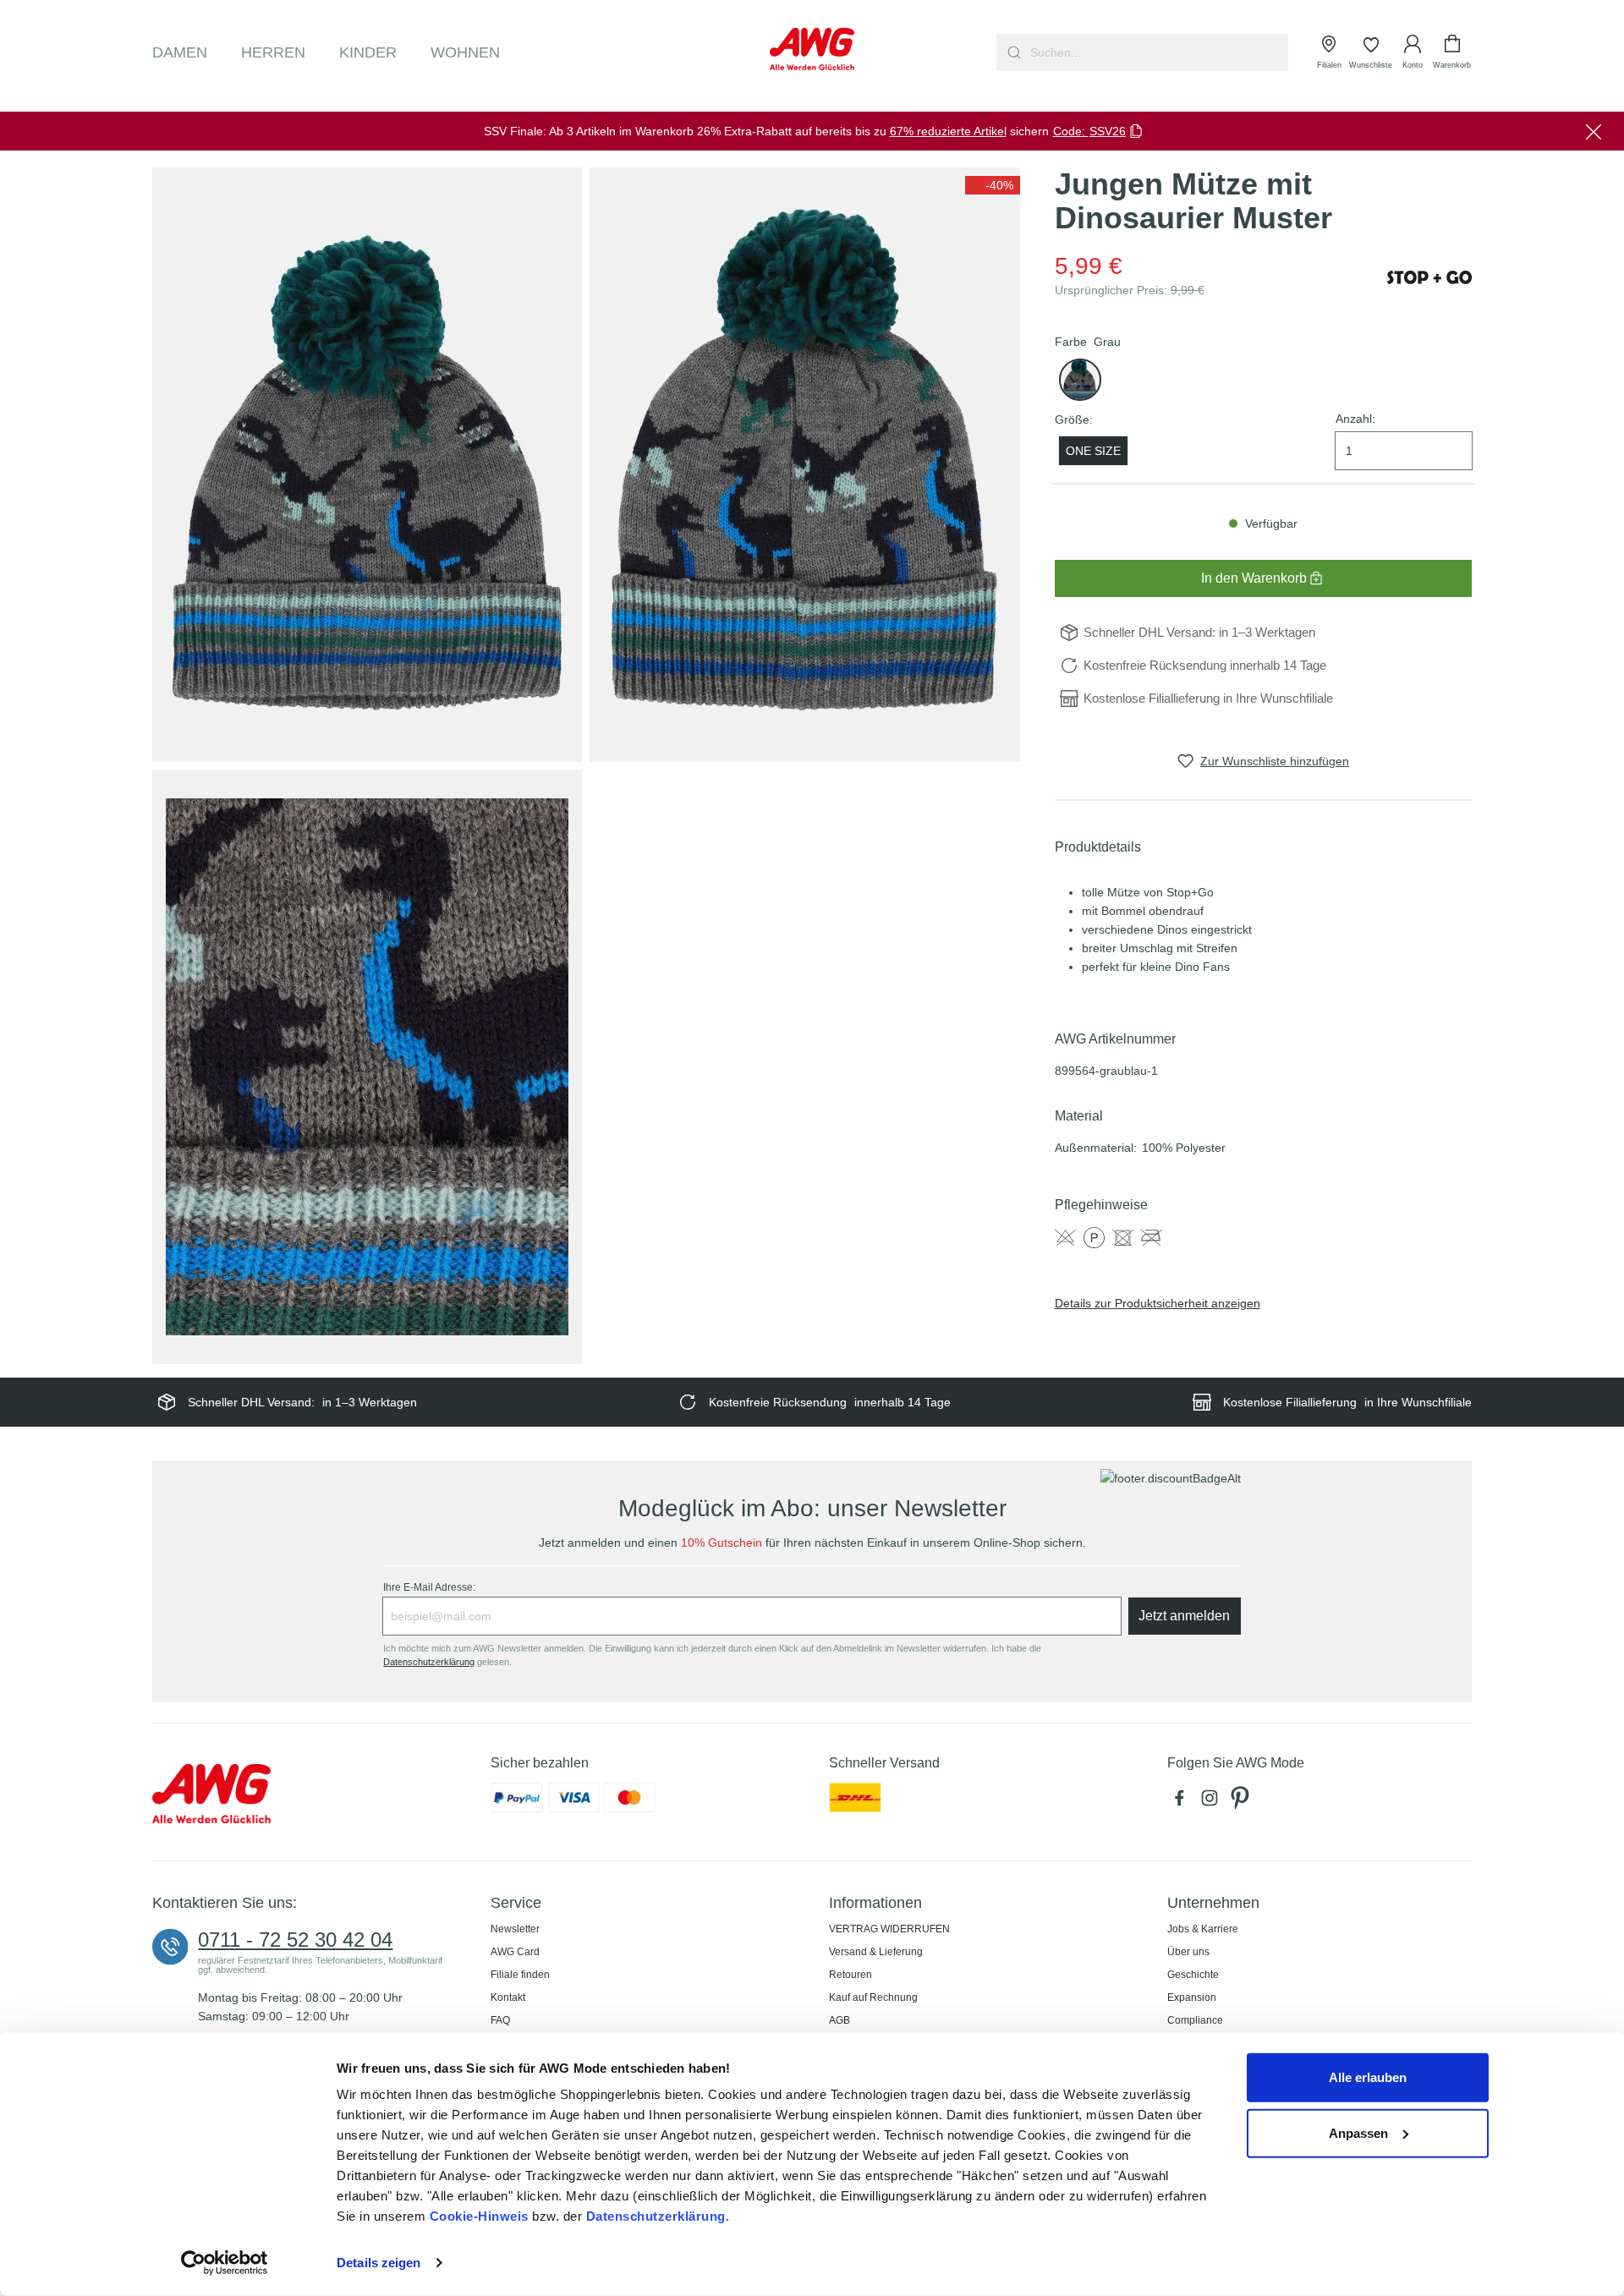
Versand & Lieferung (876, 1952)
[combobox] (1158, 52)
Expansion (1192, 1997)
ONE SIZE (1093, 451)
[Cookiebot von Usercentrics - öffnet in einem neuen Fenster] (225, 2263)
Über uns (1188, 1952)
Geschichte (1193, 1975)
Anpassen (1358, 2132)
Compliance (1195, 2020)
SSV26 (1108, 131)
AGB (839, 2020)
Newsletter (515, 1929)
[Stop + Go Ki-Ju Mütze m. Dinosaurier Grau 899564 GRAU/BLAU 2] (804, 465)
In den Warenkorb (1254, 578)
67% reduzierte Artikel (948, 131)
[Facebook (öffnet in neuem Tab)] (1182, 1802)
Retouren (850, 1975)
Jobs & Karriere (1203, 1929)
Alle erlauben (1368, 2077)
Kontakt (508, 1997)
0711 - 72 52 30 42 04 (295, 1940)
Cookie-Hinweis (479, 2216)
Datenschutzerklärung (656, 2216)
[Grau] (1080, 380)
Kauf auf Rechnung (873, 1997)
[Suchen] (1012, 52)
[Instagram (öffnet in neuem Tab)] (1213, 1802)
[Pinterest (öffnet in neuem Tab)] (1242, 1802)
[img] (993, 185)
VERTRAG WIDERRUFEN (889, 1929)
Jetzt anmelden (1184, 1616)
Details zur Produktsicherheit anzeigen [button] (1158, 1303)
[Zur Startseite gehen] (812, 49)
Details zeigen (379, 2263)
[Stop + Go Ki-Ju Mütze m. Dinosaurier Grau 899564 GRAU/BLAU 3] (367, 1067)
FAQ (500, 2020)
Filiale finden (520, 1975)
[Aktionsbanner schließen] (1594, 131)
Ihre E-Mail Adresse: (429, 1587)
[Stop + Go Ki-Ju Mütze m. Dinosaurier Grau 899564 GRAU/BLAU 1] (367, 465)
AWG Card (515, 1952)
